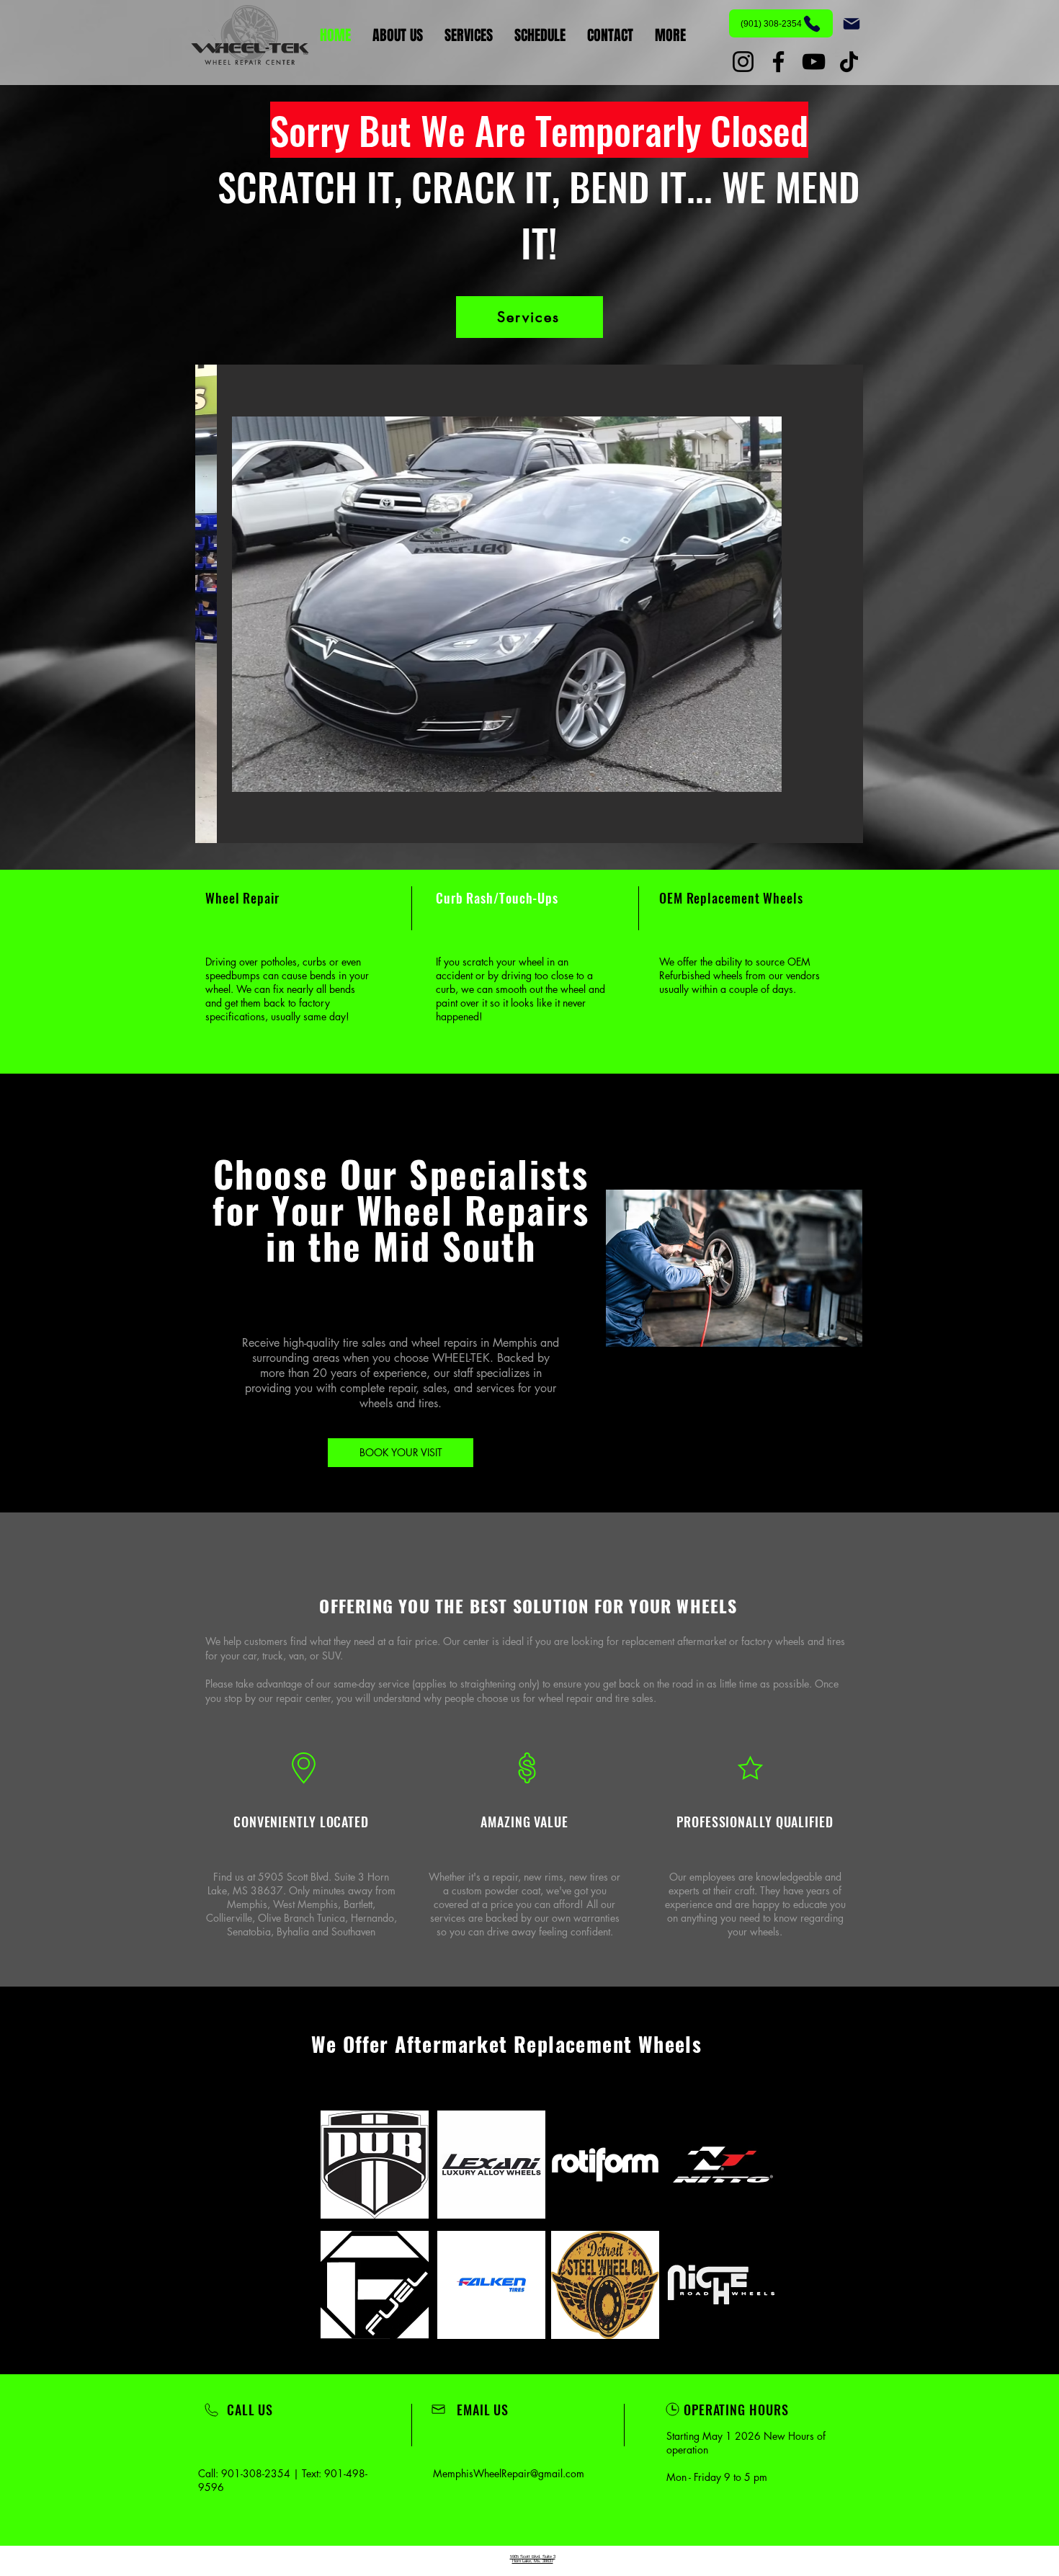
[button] (529, 604)
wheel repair (566, 1698)
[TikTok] (849, 62)
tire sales (634, 1698)
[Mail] (852, 24)
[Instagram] (743, 62)
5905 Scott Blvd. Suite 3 (533, 2557)
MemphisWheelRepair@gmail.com (509, 2473)
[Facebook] (778, 62)
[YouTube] (814, 62)
